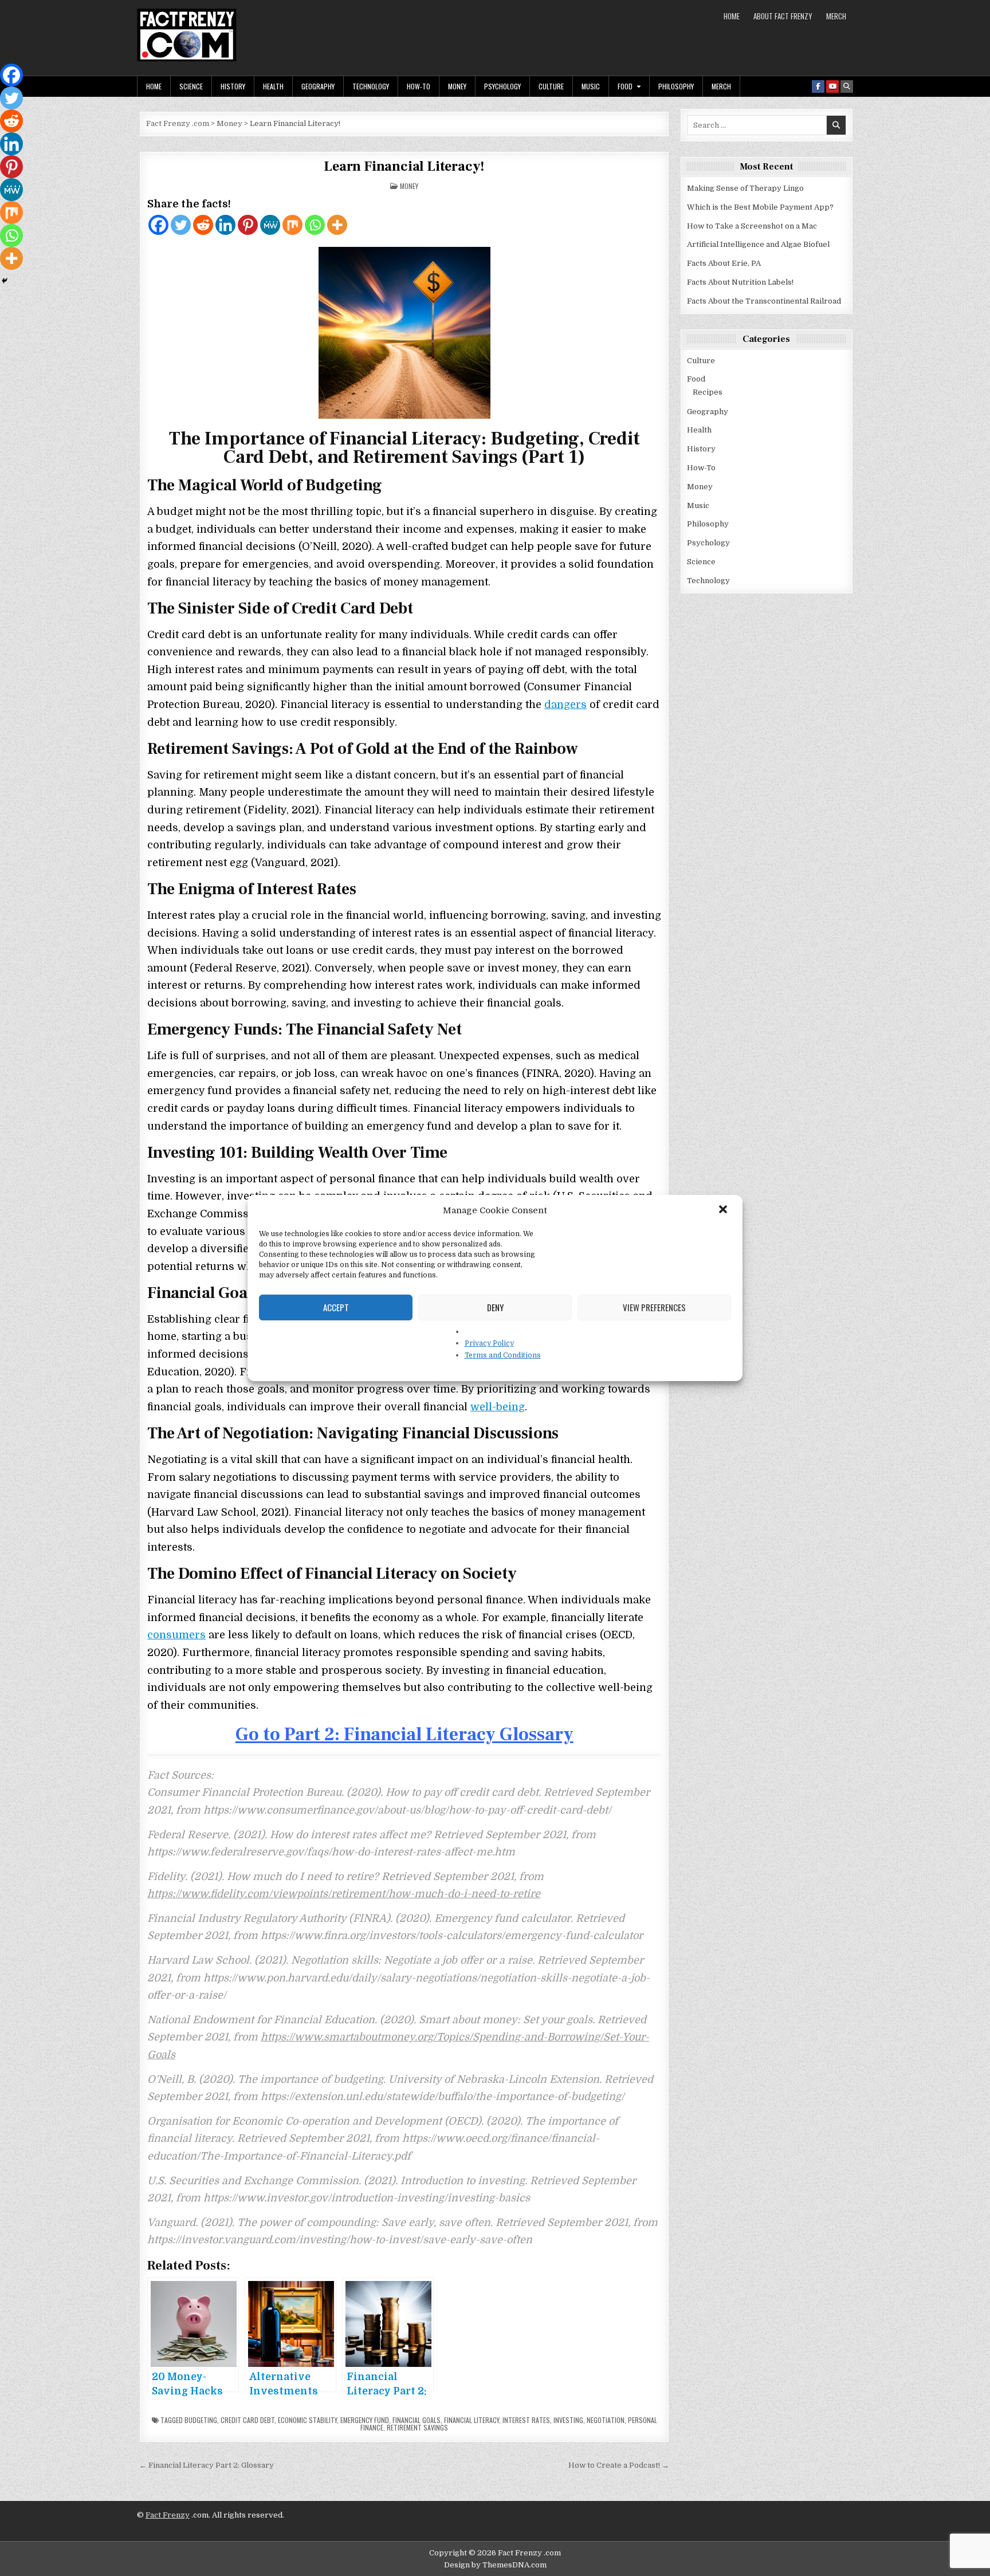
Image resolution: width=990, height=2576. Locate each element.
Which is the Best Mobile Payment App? (760, 207)
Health (273, 86)
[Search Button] (847, 86)
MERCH (836, 16)
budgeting (201, 2420)
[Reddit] (203, 225)
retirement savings (417, 2427)
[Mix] (292, 225)
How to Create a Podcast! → (619, 2465)
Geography (318, 86)
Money (457, 86)
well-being (498, 1407)
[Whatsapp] (315, 225)
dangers (565, 705)
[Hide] (5, 281)
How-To (419, 86)
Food (625, 86)
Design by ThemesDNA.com (495, 2565)
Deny (495, 1307)
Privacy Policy (489, 1343)
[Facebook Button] (818, 86)
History (233, 86)
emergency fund (365, 2420)
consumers (176, 1635)
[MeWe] (270, 225)
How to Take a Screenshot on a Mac (752, 226)
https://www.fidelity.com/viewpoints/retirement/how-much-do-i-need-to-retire (344, 1894)
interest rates (526, 2420)
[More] (337, 225)
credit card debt (247, 2420)
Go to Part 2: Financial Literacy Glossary (404, 1735)
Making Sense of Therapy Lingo (745, 188)
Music (591, 86)
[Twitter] (181, 225)
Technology (371, 86)
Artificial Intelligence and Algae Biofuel (758, 244)
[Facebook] (158, 225)
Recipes (708, 392)
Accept (336, 1307)
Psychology (502, 86)
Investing (568, 2420)
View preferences (654, 1307)
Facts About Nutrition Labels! (740, 282)
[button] (724, 1210)
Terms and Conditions (503, 1355)
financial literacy (472, 2420)
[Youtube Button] (832, 86)
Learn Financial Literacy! (404, 166)
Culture (551, 86)
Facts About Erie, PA (724, 263)
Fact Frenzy (168, 2515)
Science (191, 86)
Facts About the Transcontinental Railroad (764, 301)
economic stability (307, 2420)
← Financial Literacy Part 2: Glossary (207, 2465)
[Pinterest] (248, 225)
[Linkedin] (225, 225)
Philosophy (676, 86)
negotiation (606, 2420)
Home (732, 16)
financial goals (417, 2420)
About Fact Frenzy (783, 16)
